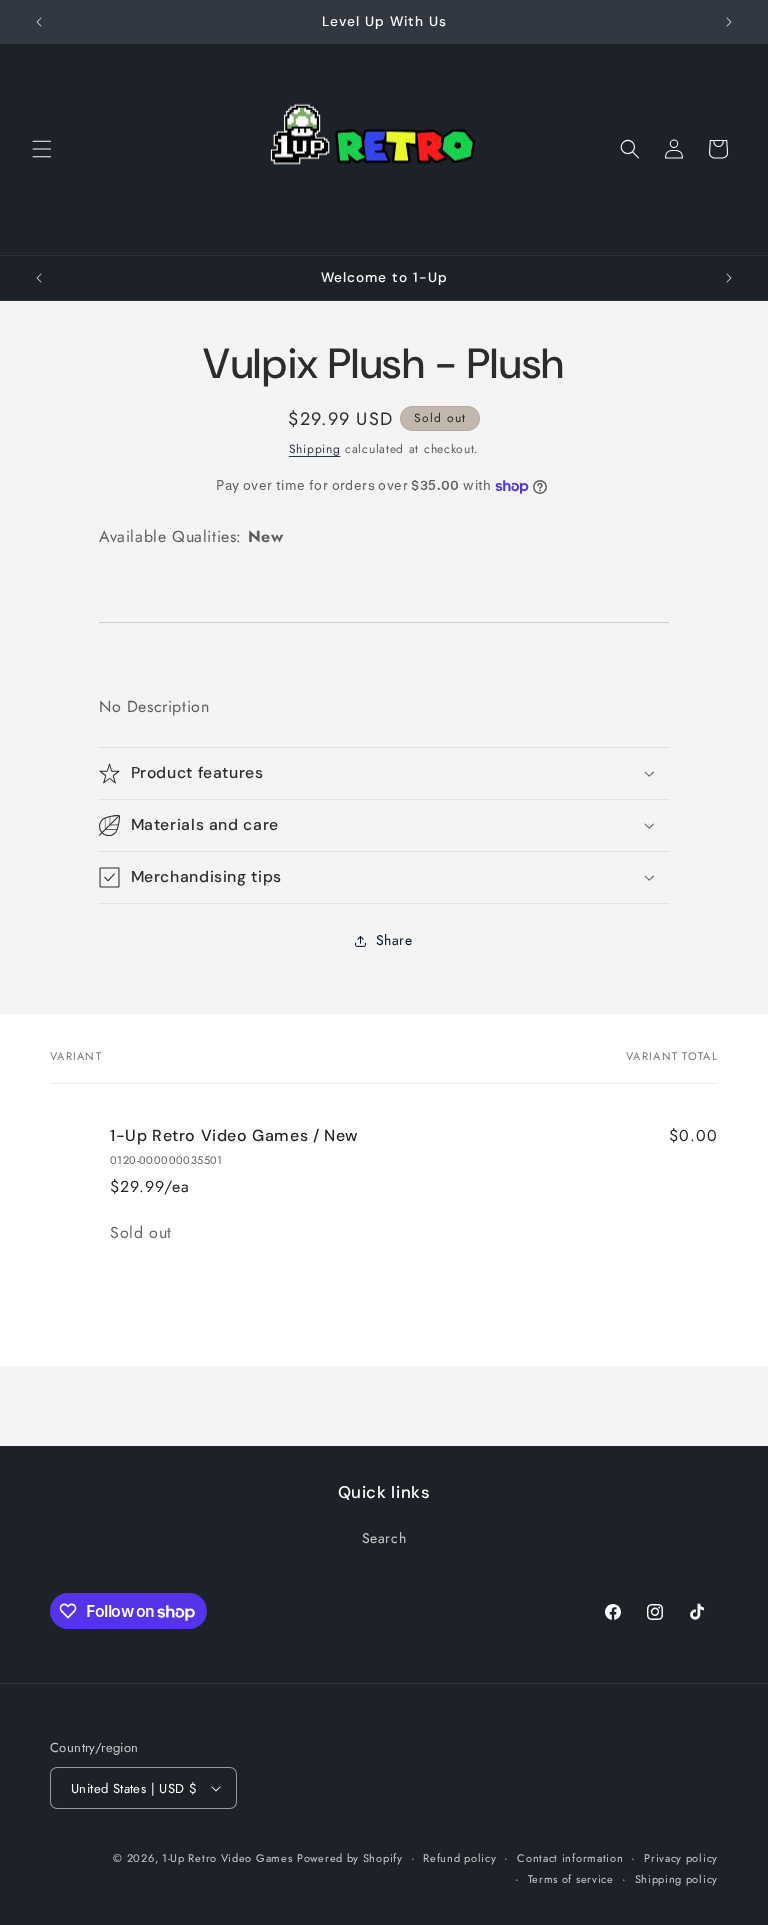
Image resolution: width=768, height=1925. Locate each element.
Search (384, 1538)
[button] (42, 149)
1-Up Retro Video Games (227, 1858)
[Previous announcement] (39, 22)
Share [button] (394, 940)
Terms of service (571, 1879)
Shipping (315, 449)
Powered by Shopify (350, 1858)
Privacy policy (681, 1858)
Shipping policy (677, 1879)
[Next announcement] (729, 22)
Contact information (570, 1858)
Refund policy (459, 1858)
